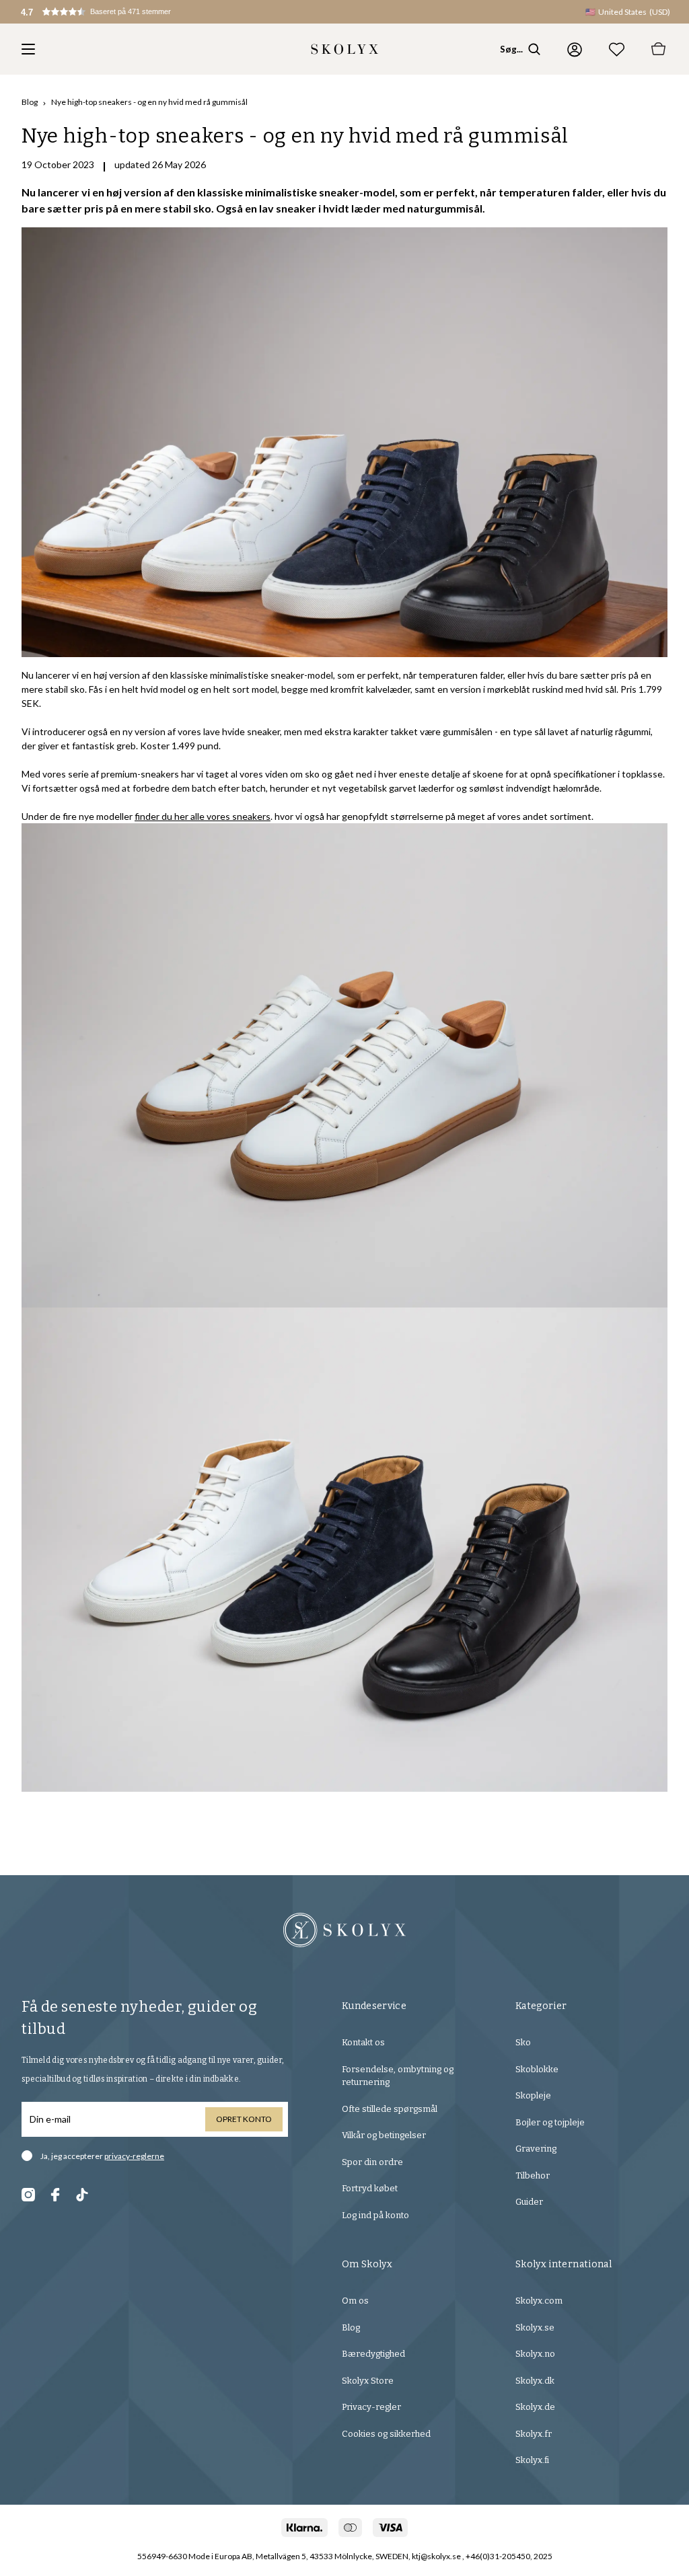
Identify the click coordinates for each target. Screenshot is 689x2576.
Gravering (536, 2149)
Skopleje (533, 2095)
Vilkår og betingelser (384, 2135)
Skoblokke (537, 2069)
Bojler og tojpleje (550, 2122)
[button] (105, 12)
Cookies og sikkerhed (386, 2434)
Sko (523, 2042)
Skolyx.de (535, 2407)
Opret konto (244, 2119)
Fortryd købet (370, 2188)
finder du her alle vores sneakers (203, 816)
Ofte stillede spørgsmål (390, 2109)
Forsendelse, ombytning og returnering (398, 2076)
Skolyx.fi (532, 2460)
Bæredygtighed (373, 2354)
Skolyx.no (535, 2354)
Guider (529, 2202)
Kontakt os (363, 2042)
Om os (355, 2301)
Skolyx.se (535, 2327)
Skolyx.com (539, 2301)
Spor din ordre (372, 2162)
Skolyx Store (368, 2381)
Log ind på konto (375, 2215)
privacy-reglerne (134, 2156)
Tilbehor (533, 2175)
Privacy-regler (371, 2407)
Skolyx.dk (535, 2381)
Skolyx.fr (534, 2434)
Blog (30, 102)
